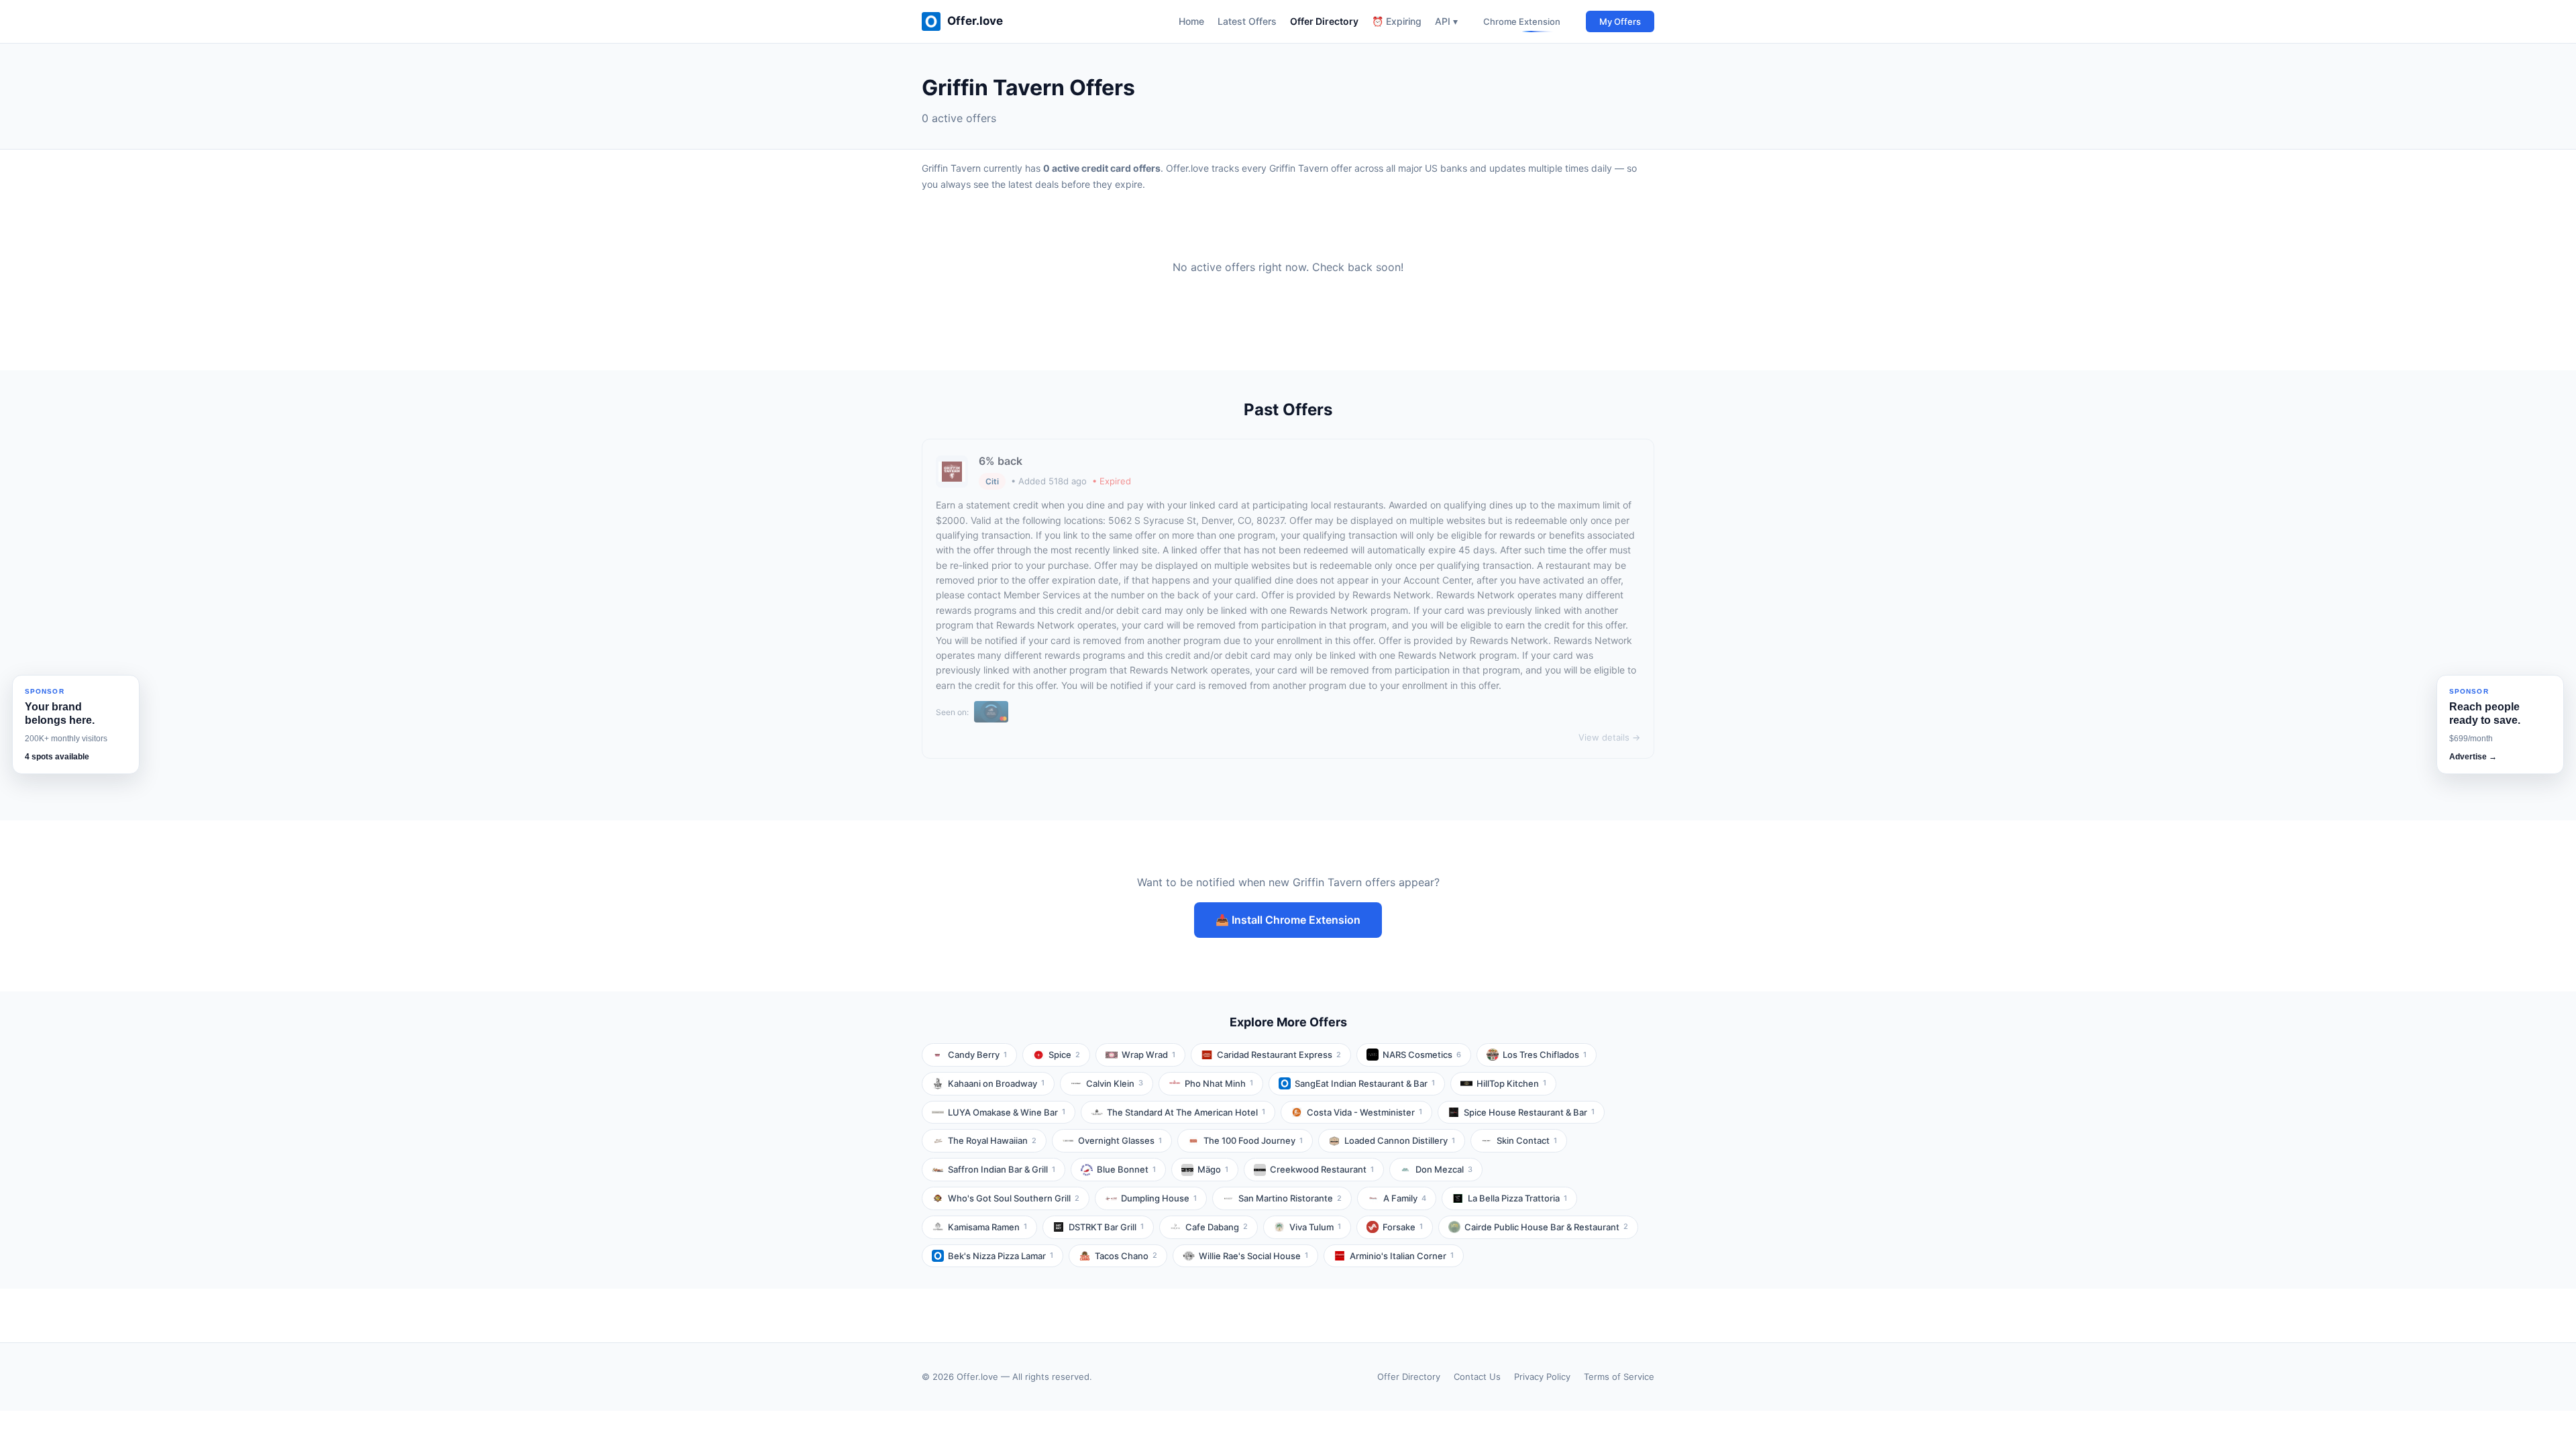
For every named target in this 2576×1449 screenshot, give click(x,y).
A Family (1405, 1198)
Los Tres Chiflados (1545, 1055)
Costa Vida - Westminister (1364, 1112)
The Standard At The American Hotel (1186, 1112)
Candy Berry (977, 1055)
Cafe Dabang (1217, 1227)
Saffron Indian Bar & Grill (1002, 1169)
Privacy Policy (1542, 1377)
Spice (1064, 1055)
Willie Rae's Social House (1253, 1256)
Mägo (1213, 1169)
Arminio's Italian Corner (1402, 1256)
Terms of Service (1619, 1377)
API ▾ (1446, 21)
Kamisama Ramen (987, 1227)
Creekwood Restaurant (1322, 1169)
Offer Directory (1324, 21)
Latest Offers (1247, 21)
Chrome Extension (1522, 21)
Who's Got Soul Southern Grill (1014, 1198)
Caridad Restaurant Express (1279, 1055)
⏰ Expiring (1397, 21)
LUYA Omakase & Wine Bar (1007, 1112)
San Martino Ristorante (1290, 1198)
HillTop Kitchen (1511, 1083)
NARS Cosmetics (1422, 1055)
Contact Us (1477, 1377)
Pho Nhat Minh (1219, 1083)
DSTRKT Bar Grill (1106, 1227)
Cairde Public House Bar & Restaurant (1546, 1227)
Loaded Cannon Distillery (1400, 1140)
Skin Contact (1527, 1140)
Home (1191, 21)
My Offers (1620, 21)
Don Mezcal (1444, 1169)
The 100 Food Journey (1253, 1140)
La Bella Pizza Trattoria (1517, 1198)
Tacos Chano (1126, 1256)
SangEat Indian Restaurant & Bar (1365, 1083)
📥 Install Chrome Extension (1288, 920)
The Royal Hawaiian (992, 1140)
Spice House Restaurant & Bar (1529, 1112)
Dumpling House (1159, 1198)
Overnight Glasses (1120, 1140)
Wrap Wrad (1148, 1055)
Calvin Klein (1115, 1083)
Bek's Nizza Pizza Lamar (1001, 1256)
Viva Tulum (1315, 1227)
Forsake (1403, 1227)
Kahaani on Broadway (996, 1083)
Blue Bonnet (1126, 1169)
